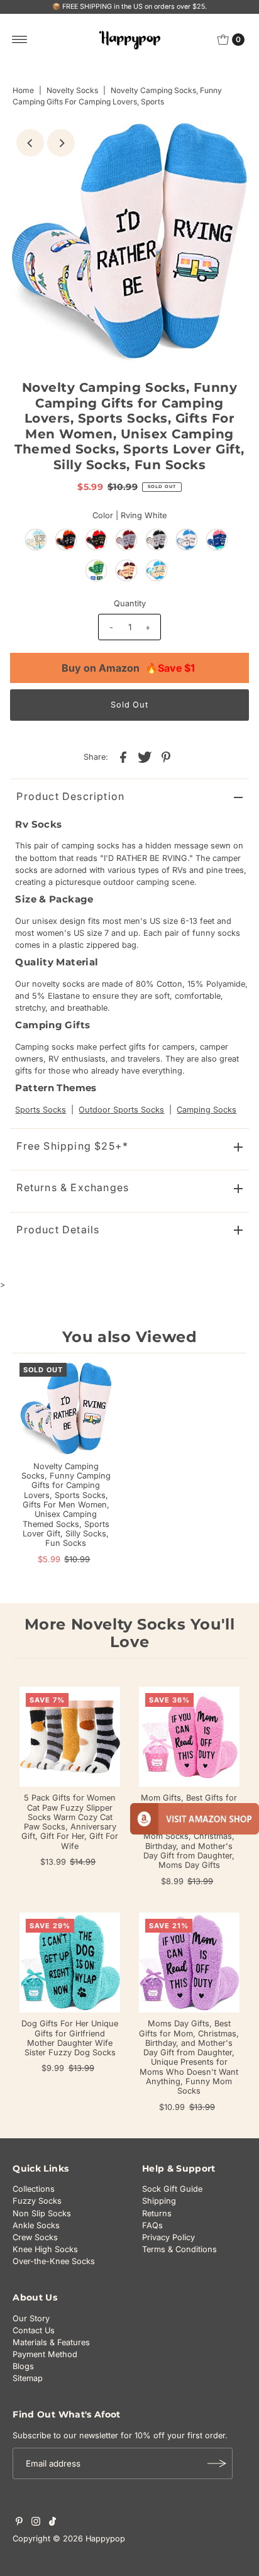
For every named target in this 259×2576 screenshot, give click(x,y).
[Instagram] (36, 2523)
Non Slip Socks (42, 2213)
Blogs (23, 2366)
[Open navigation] (20, 40)
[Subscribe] (217, 2463)
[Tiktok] (52, 2523)
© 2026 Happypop (89, 2539)
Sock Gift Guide (172, 2189)
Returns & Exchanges (73, 1187)
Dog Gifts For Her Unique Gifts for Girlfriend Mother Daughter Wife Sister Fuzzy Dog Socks (70, 2038)
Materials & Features (51, 2342)
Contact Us (34, 2330)
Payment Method (45, 2354)
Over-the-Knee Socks (54, 2261)
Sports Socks (41, 1110)
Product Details (58, 1230)
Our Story (31, 2318)
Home (23, 90)
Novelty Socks (72, 90)
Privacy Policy (168, 2237)
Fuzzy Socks (37, 2201)
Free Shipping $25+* (72, 1146)
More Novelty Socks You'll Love (130, 1633)
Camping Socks (207, 1110)
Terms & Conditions (179, 2249)
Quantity (130, 603)
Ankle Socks (36, 2225)
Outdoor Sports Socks (121, 1110)
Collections (34, 2189)
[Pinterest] (19, 2523)
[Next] (61, 143)
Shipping (159, 2201)
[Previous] (30, 143)
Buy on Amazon (128, 668)
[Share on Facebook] (123, 757)
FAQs (152, 2225)
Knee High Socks (45, 2249)
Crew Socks (35, 2237)
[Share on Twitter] (145, 757)
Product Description (70, 796)
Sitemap (28, 2378)
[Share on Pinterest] (166, 757)
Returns (157, 2213)
